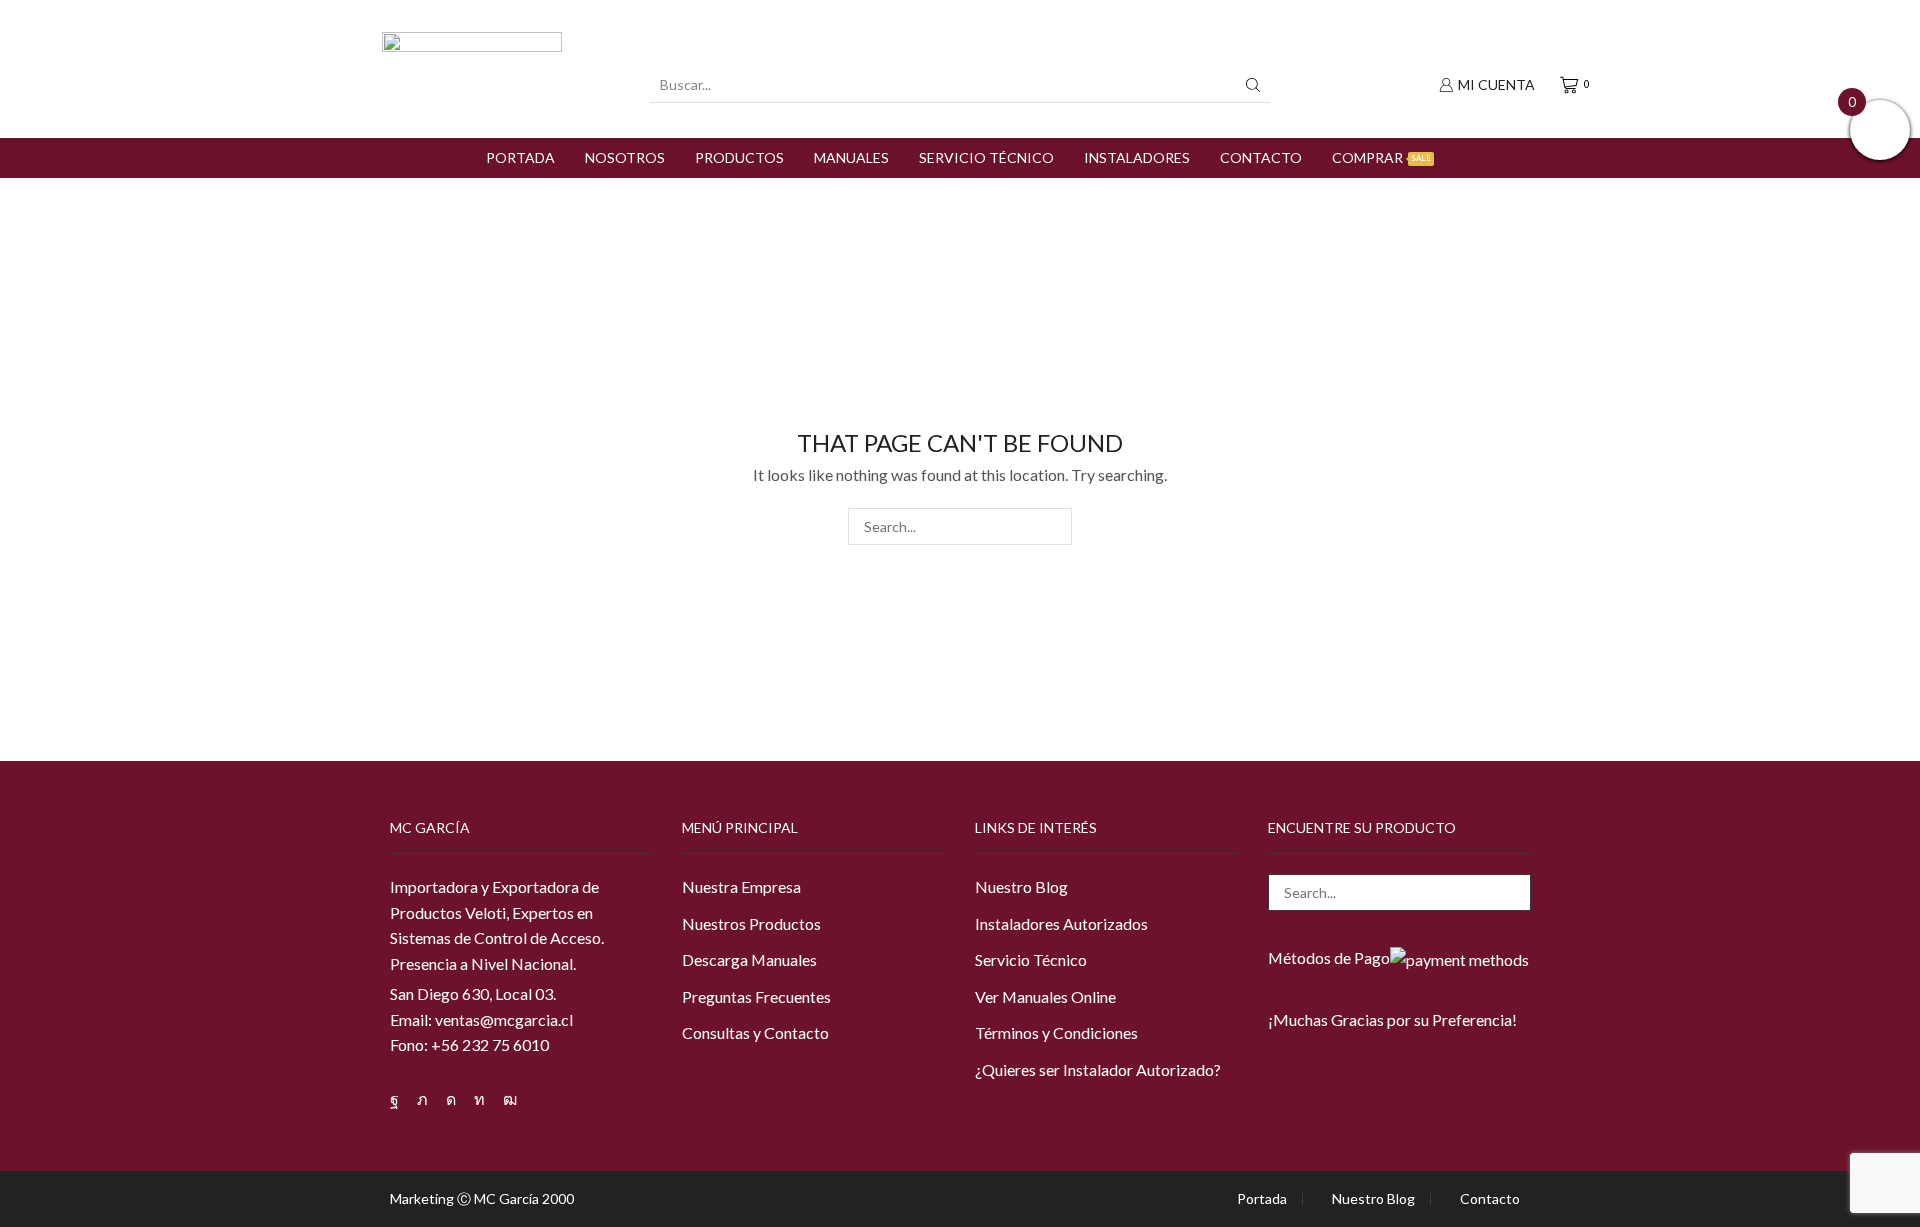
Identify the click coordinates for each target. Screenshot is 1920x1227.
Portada (520, 157)
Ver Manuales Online (1045, 996)
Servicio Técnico (986, 157)
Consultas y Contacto (755, 1032)
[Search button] (1253, 85)
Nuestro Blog (1021, 886)
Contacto (1261, 157)
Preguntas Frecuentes (756, 996)
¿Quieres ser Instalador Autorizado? (1098, 1069)
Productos (739, 157)
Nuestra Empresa (741, 886)
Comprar (1381, 157)
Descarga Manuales (749, 959)
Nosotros (625, 157)
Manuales (851, 157)
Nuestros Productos (751, 923)
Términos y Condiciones (1056, 1032)
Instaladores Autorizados (1061, 923)
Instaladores (1137, 157)
